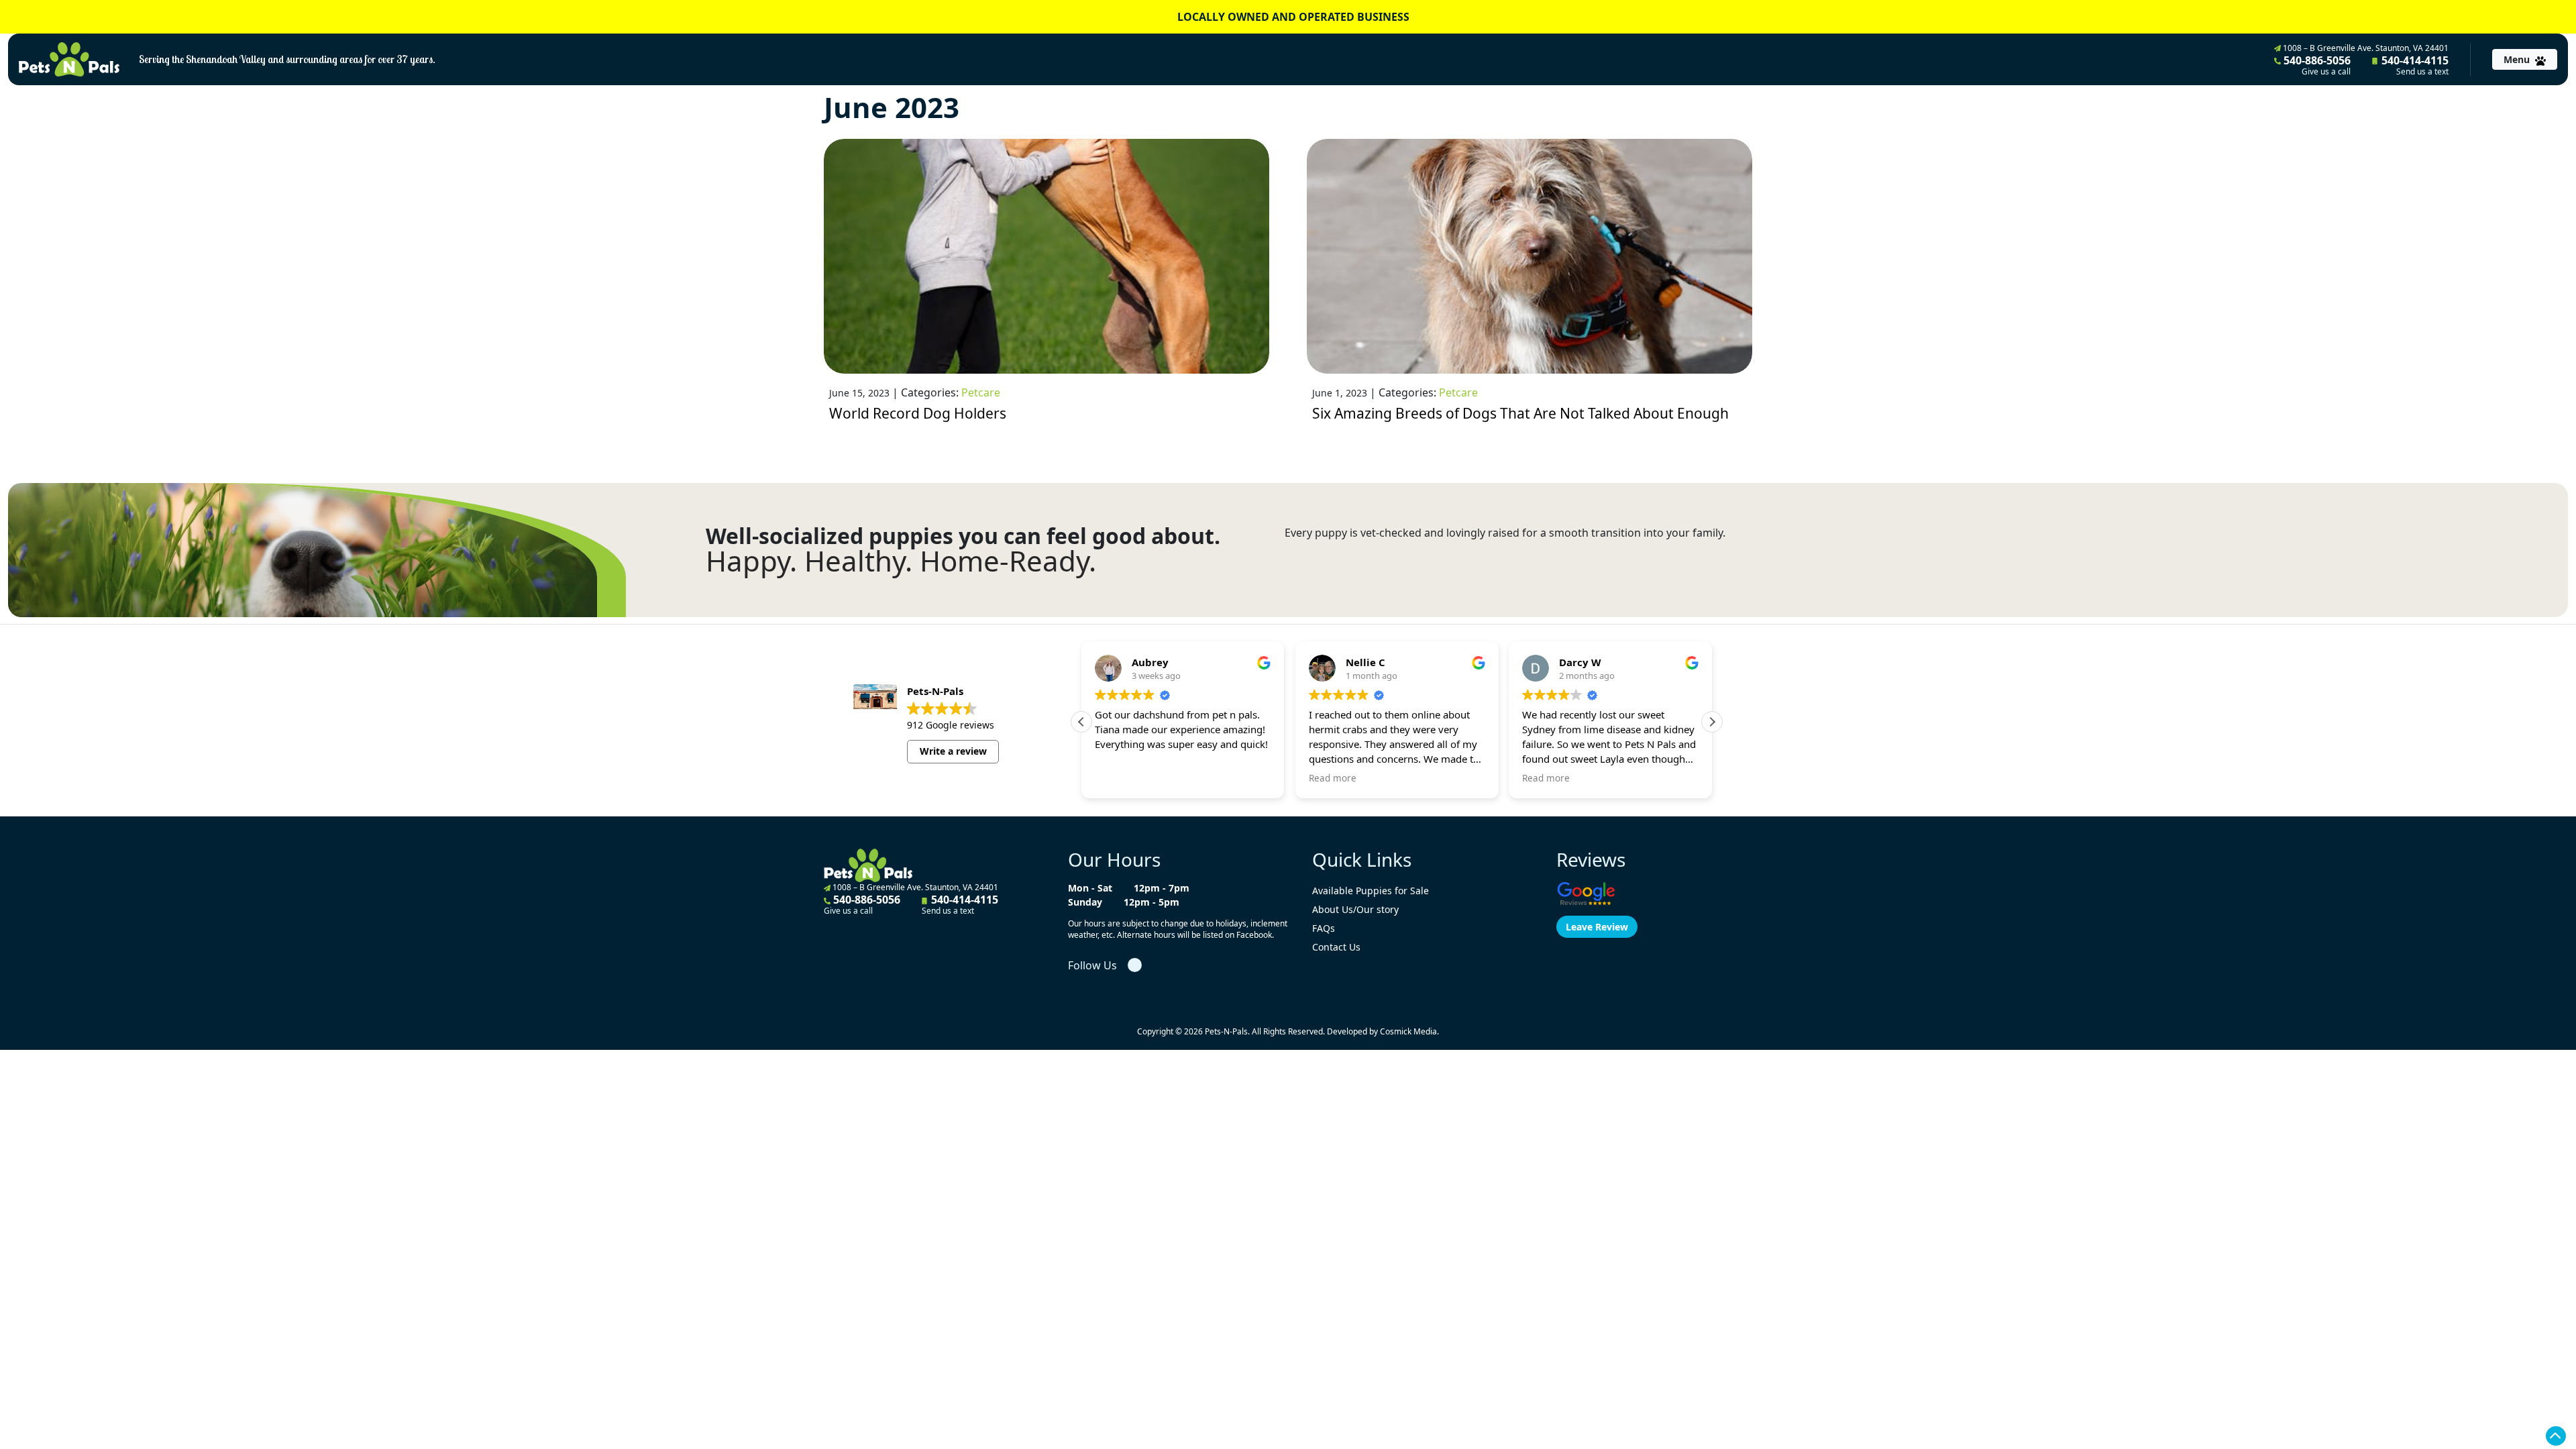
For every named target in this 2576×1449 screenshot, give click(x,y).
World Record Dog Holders (918, 413)
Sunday (1085, 902)
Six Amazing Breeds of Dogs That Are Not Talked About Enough (1520, 413)
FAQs (1324, 928)
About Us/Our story (1355, 909)
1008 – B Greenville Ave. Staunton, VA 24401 (2365, 48)
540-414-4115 (2414, 65)
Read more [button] (1333, 778)
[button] (1712, 722)
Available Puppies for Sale (1371, 891)
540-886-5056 (2316, 65)
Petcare (981, 392)
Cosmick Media (1408, 1031)
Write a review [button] (953, 751)
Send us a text (2422, 72)
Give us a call (2326, 72)
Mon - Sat (1090, 888)
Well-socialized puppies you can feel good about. (963, 536)
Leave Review (1597, 927)
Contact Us (1336, 947)
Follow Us (1092, 965)
